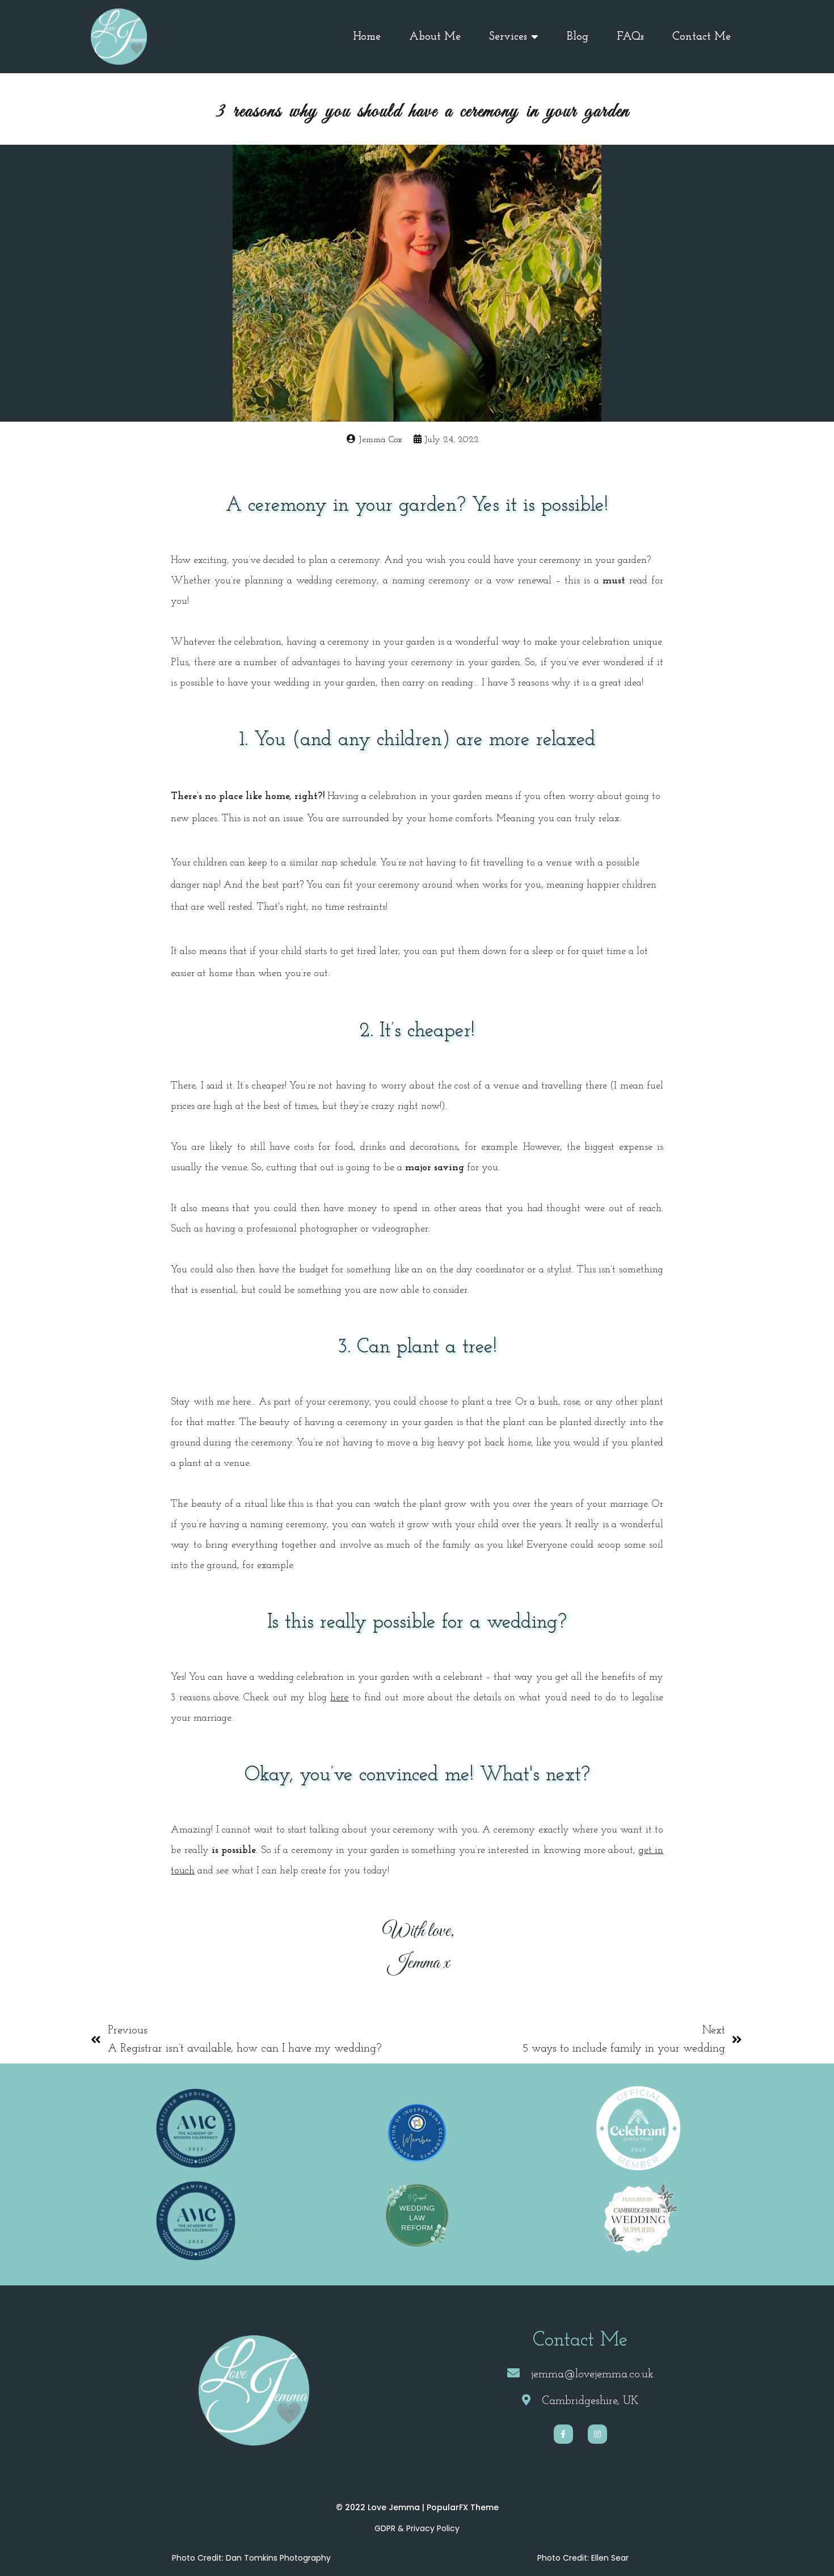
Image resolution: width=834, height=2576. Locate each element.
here (339, 1698)
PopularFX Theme (463, 2507)
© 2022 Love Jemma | (381, 2507)
